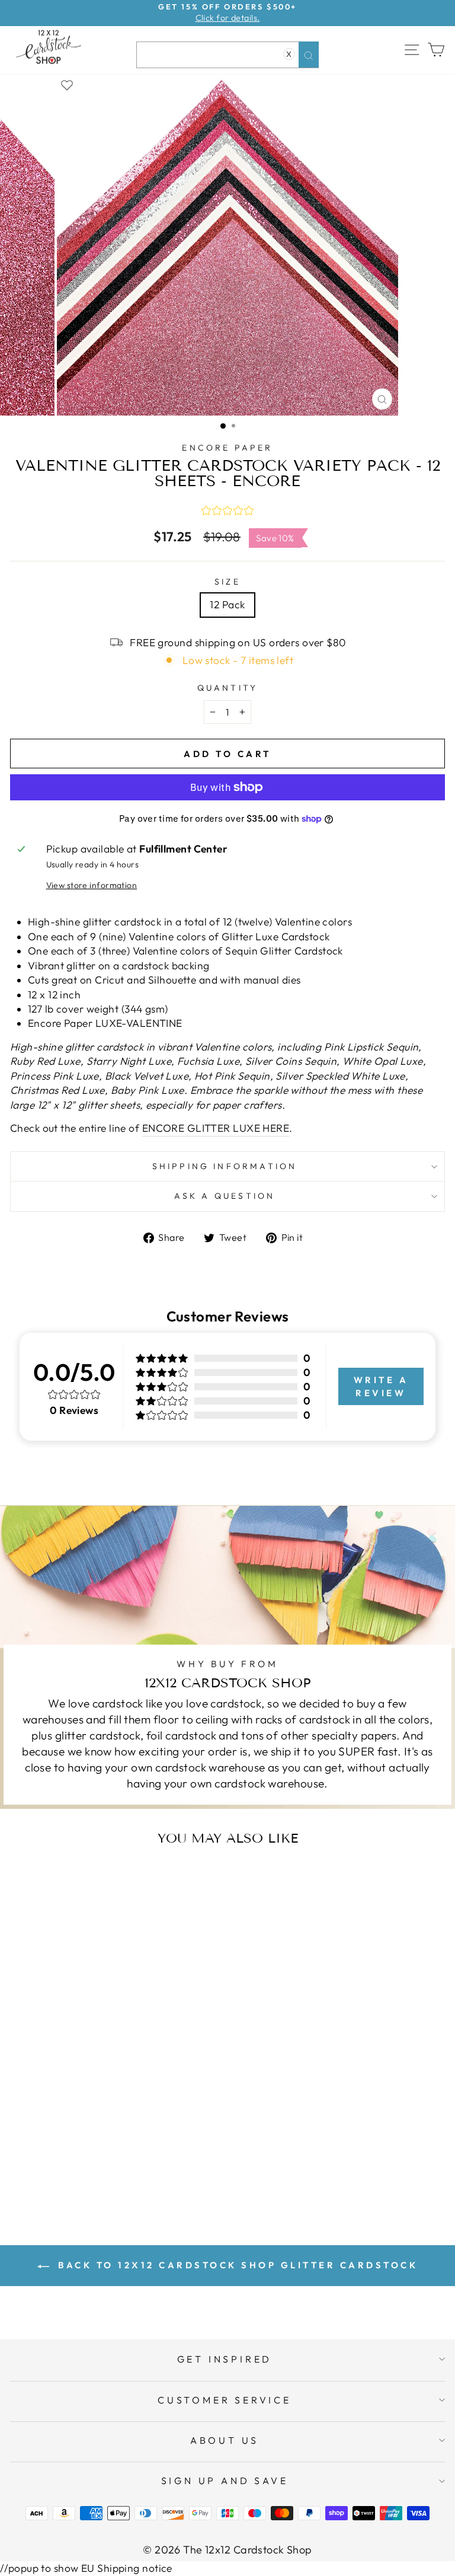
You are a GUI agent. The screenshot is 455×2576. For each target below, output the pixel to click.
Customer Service (225, 2400)
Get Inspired (225, 2359)
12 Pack (227, 605)
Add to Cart (127, 2165)
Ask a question (225, 1196)
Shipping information (225, 1166)
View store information (92, 885)
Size (227, 582)
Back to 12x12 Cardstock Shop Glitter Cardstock (236, 2265)
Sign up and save (225, 2481)
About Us (225, 2440)
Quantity (228, 688)
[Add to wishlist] (67, 84)
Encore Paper (227, 448)
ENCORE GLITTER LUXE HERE (216, 1128)
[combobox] (227, 55)
